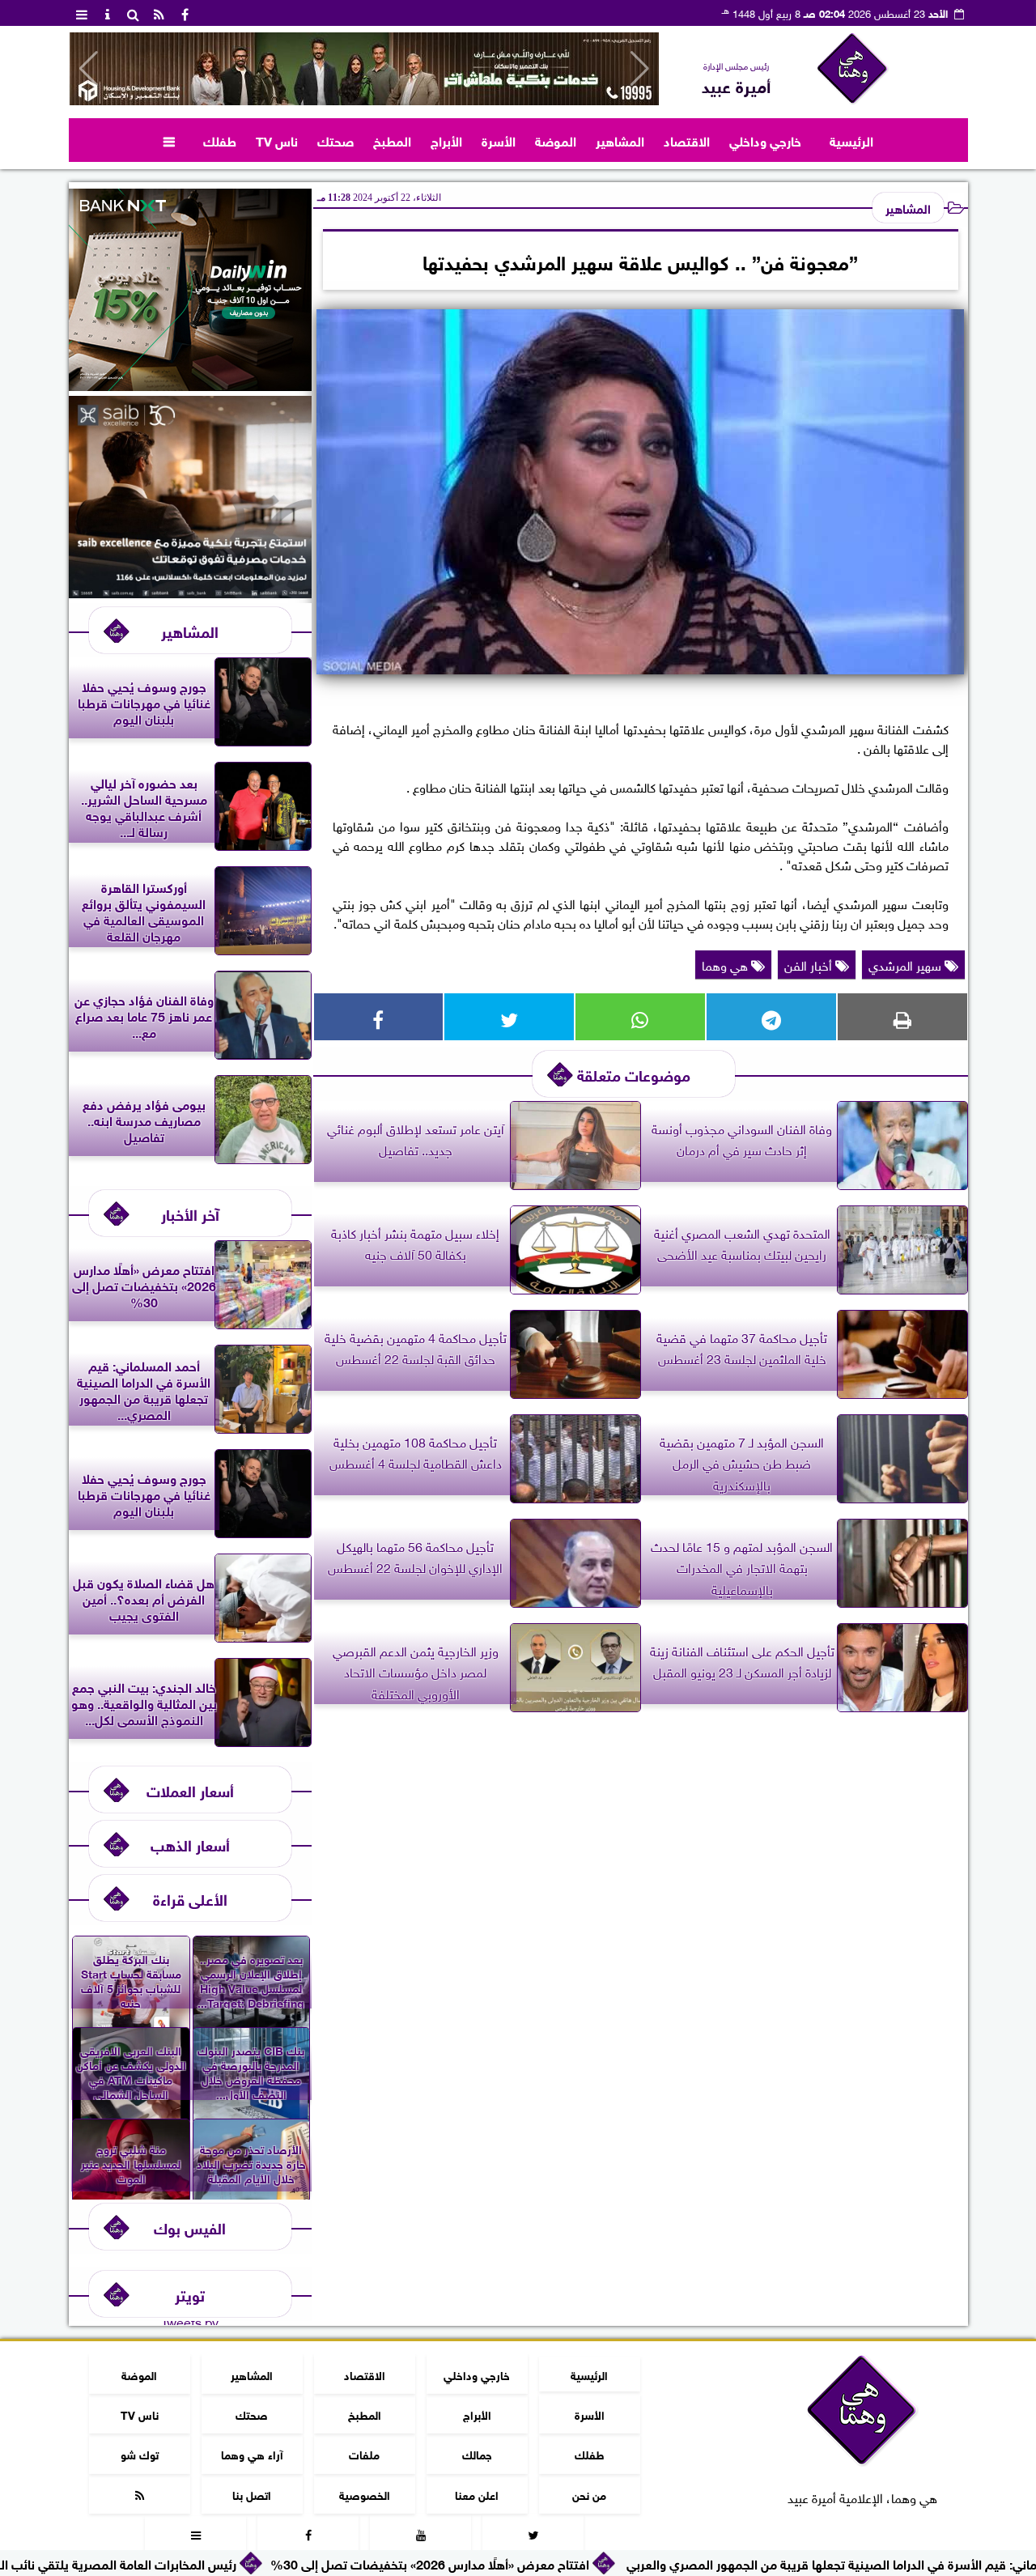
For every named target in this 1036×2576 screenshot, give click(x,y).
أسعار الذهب (190, 1844)
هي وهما (726, 964)
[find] (134, 13)
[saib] (190, 592)
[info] (108, 13)
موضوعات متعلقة (634, 1074)
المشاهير (620, 140)
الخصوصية (364, 2494)
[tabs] (82, 13)
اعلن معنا (477, 2494)
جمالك (476, 2453)
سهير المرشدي (906, 964)
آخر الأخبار (190, 1213)
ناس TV (277, 140)
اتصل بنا (252, 2494)
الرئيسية (851, 140)
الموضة (556, 140)
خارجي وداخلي (765, 140)
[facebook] (185, 13)
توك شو (139, 2453)
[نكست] (190, 385)
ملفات (364, 2453)
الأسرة (499, 140)
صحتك (335, 140)
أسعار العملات (190, 1790)
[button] (89, 69)
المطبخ (392, 140)
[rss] (159, 13)
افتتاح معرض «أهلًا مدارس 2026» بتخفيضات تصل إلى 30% (547, 2563)
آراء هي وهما (251, 2453)
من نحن (589, 2494)
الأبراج (446, 140)
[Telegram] (771, 1017)
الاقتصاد (687, 140)
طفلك (220, 140)
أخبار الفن (810, 964)
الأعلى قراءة (190, 1898)
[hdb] (364, 69)
